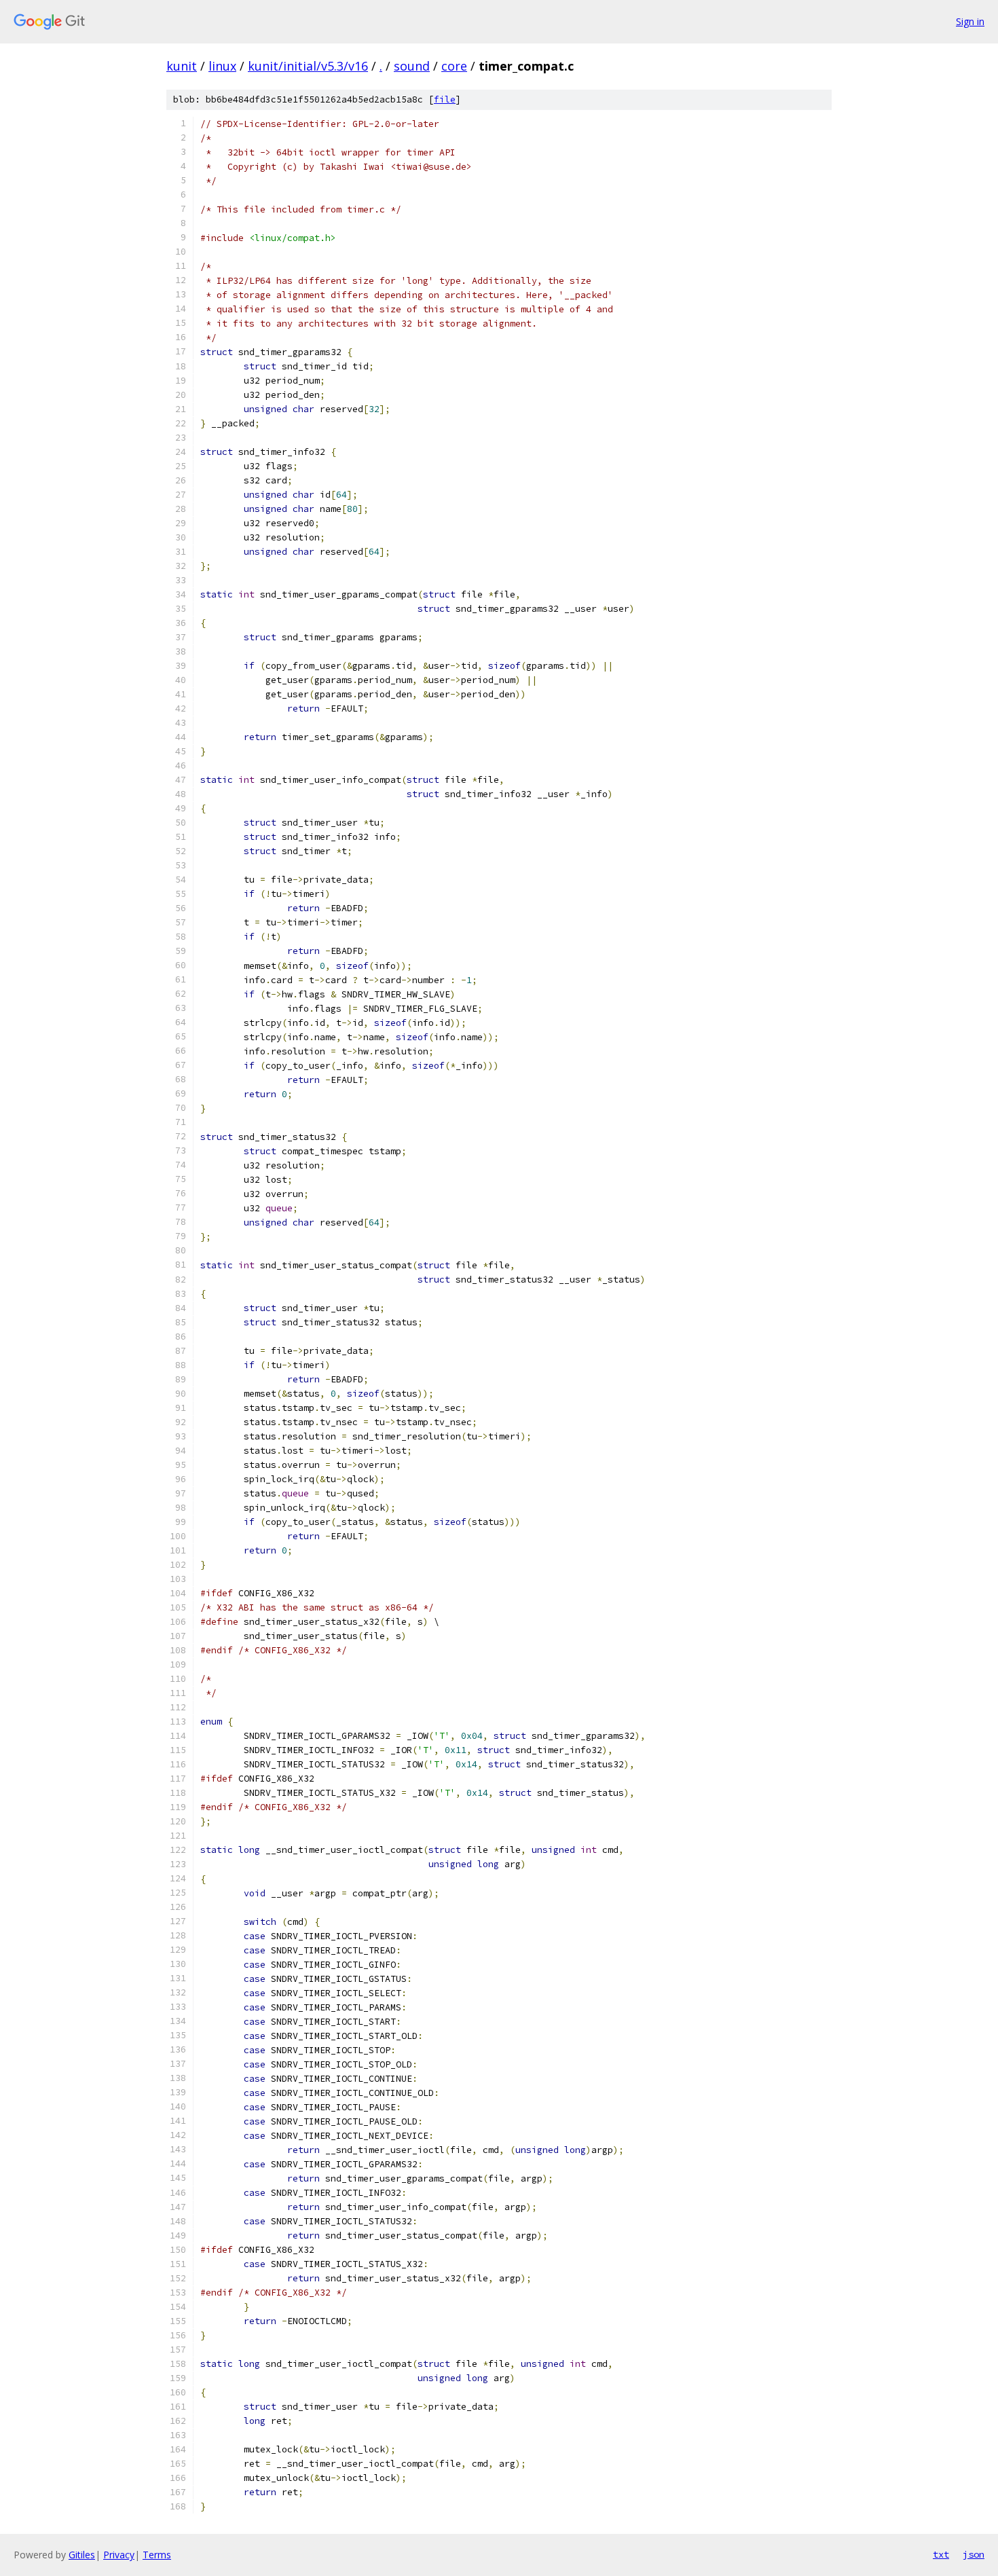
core (454, 66)
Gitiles (82, 2555)
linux (222, 66)
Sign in (970, 21)
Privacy (119, 2555)
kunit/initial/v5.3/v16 (308, 66)
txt (941, 2554)
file (445, 99)
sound (412, 66)
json (974, 2554)
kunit (182, 66)
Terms (157, 2555)
